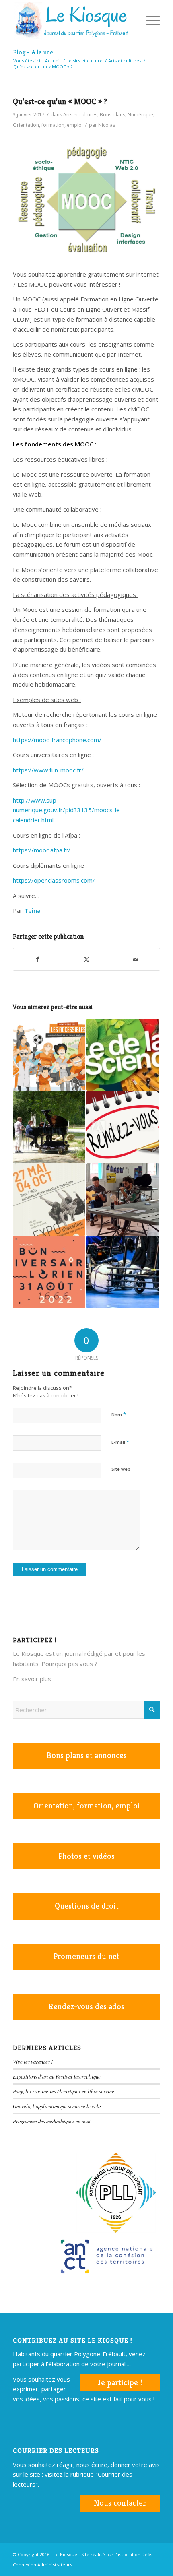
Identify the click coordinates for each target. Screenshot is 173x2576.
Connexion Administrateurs (42, 2565)
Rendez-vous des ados (86, 2007)
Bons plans (112, 115)
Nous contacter (120, 2503)
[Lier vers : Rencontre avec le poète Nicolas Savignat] (123, 1199)
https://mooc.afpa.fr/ (42, 850)
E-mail (120, 1442)
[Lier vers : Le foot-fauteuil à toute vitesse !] (123, 1272)
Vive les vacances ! (33, 2061)
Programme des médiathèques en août (52, 2121)
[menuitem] (130, 21)
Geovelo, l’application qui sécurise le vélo (57, 2106)
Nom (119, 1414)
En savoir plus (32, 1679)
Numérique (140, 115)
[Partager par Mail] (136, 959)
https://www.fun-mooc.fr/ (48, 770)
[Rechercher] (130, 21)
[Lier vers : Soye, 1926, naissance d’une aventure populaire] (49, 1199)
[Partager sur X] (86, 959)
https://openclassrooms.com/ (54, 880)
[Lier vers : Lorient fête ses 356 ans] (49, 1272)
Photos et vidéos (86, 1856)
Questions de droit (87, 1906)
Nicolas (107, 125)
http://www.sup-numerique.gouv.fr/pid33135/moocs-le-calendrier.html (68, 810)
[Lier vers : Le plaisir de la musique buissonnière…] (49, 1127)
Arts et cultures (80, 115)
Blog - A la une (33, 52)
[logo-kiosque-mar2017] (72, 21)
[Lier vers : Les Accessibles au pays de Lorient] (49, 1055)
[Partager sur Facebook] (38, 959)
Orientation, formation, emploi (48, 125)
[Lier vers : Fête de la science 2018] (123, 1055)
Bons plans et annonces (87, 1756)
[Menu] (149, 21)
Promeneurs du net (86, 1956)
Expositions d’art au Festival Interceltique (57, 2076)
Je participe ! (120, 2383)
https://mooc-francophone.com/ (57, 740)
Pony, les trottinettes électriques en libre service (64, 2091)
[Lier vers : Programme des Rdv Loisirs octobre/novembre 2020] (123, 1127)
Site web (121, 1469)
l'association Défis (133, 2554)
